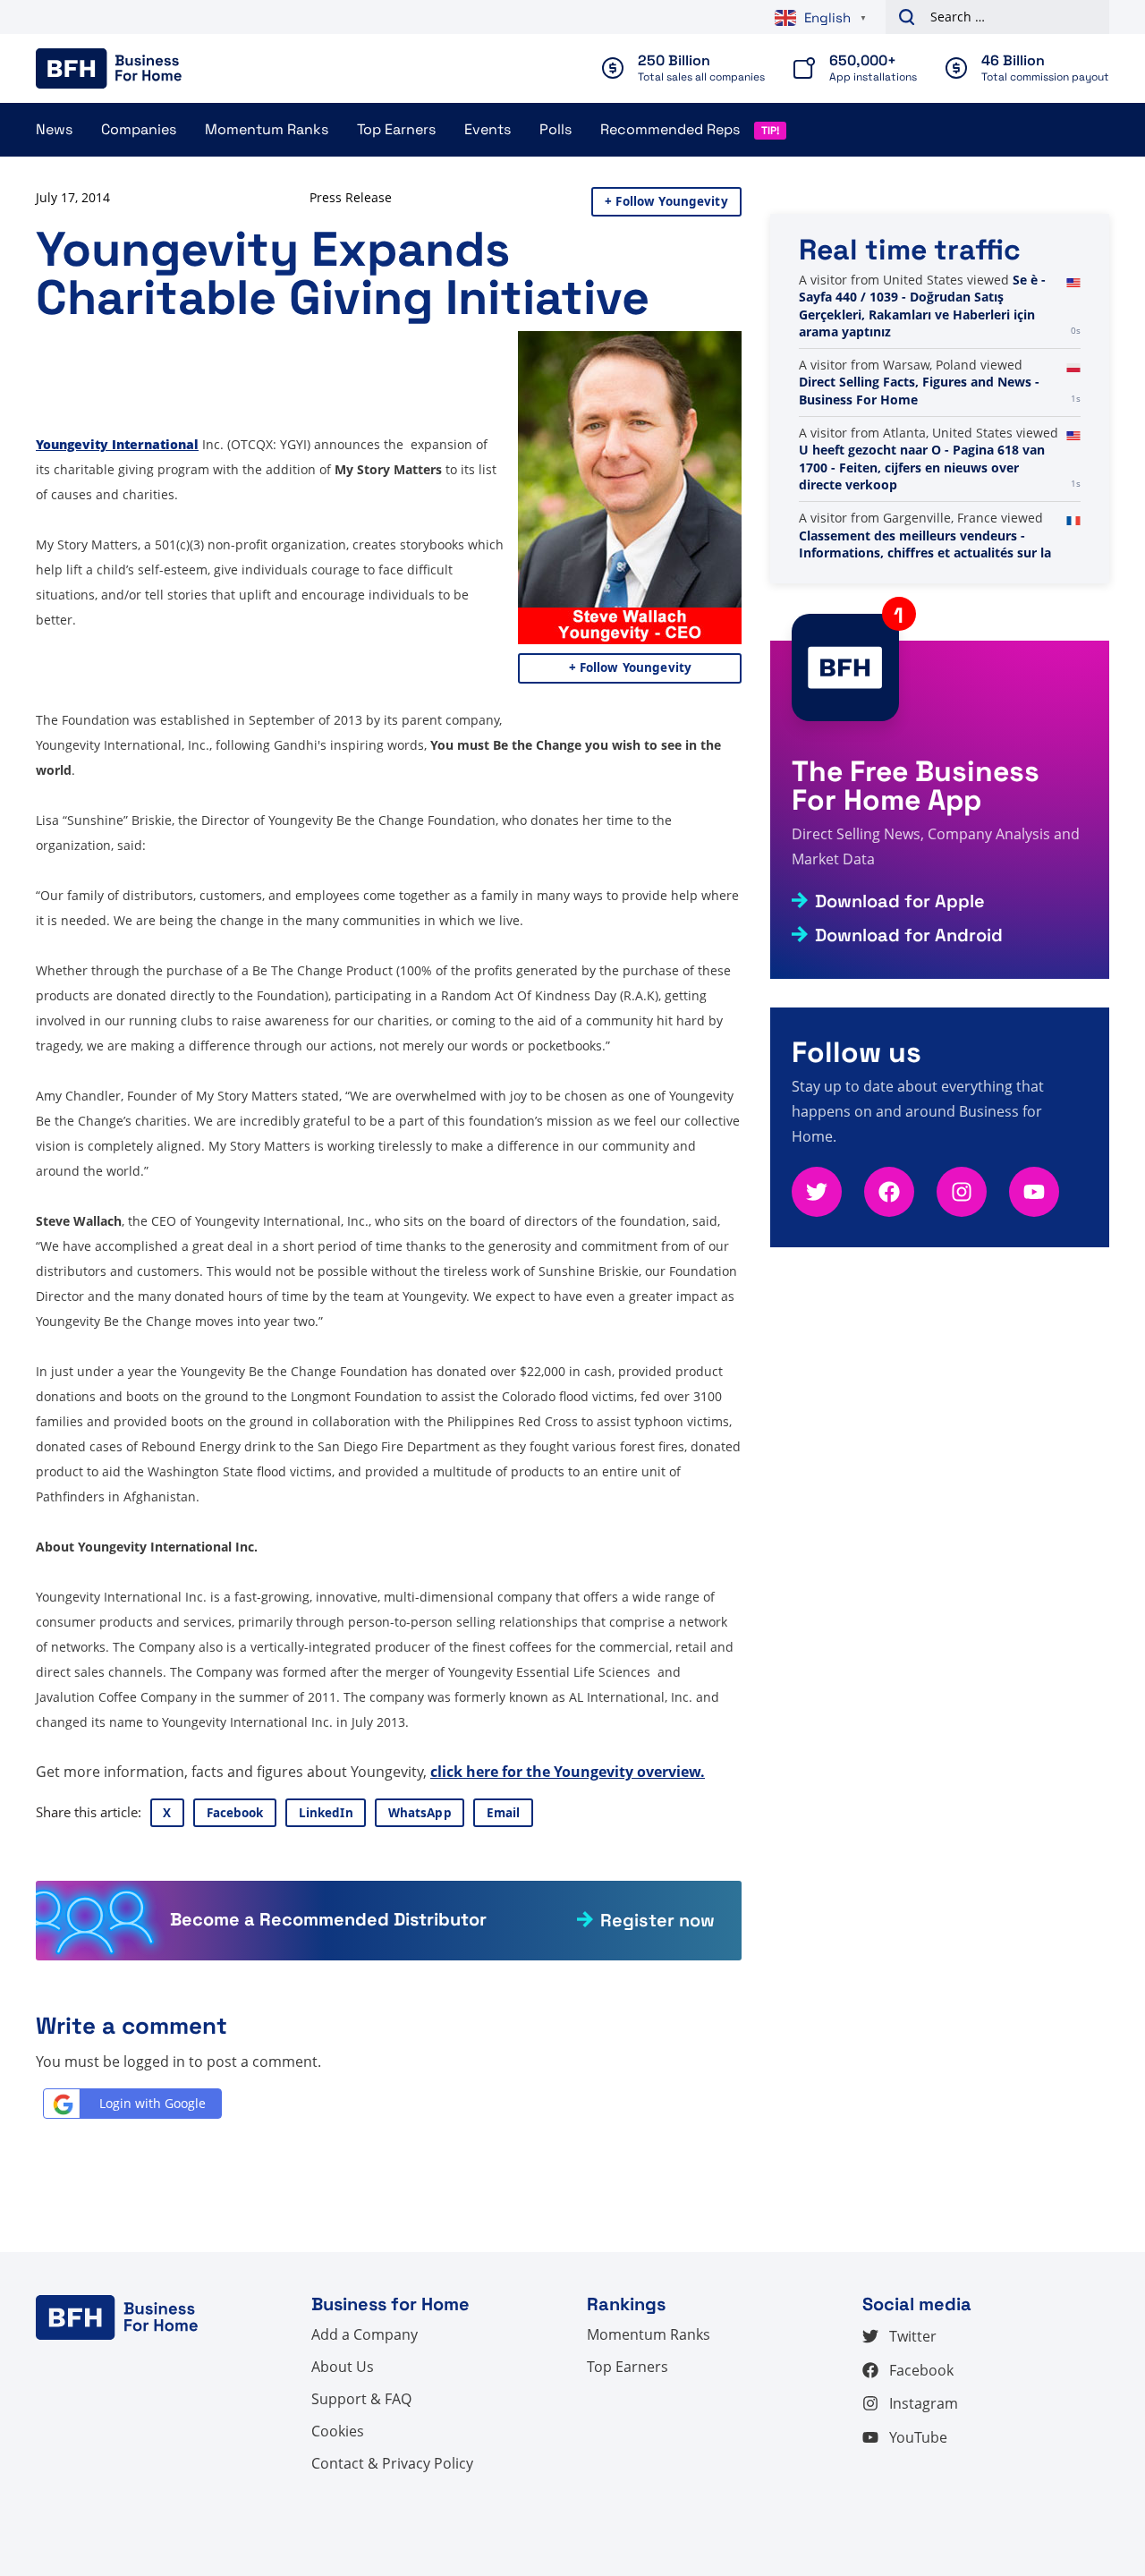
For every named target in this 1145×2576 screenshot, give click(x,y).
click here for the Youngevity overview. (568, 1772)
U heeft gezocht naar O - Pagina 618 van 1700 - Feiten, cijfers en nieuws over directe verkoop (922, 467)
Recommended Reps (670, 129)
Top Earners (396, 129)
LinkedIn (326, 1813)
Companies (139, 129)
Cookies (338, 2431)
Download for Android (909, 935)
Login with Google (153, 2103)
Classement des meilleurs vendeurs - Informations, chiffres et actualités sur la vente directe (925, 553)
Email (504, 1813)
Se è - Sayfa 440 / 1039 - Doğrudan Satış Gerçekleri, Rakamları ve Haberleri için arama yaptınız (922, 306)
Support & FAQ (361, 2399)
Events (488, 129)
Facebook (235, 1813)
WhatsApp (420, 1813)
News (54, 129)
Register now (657, 1920)
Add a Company (365, 2334)
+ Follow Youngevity (666, 201)
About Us (343, 2367)
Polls (556, 129)
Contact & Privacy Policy (392, 2463)
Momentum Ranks (267, 129)
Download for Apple (900, 901)
